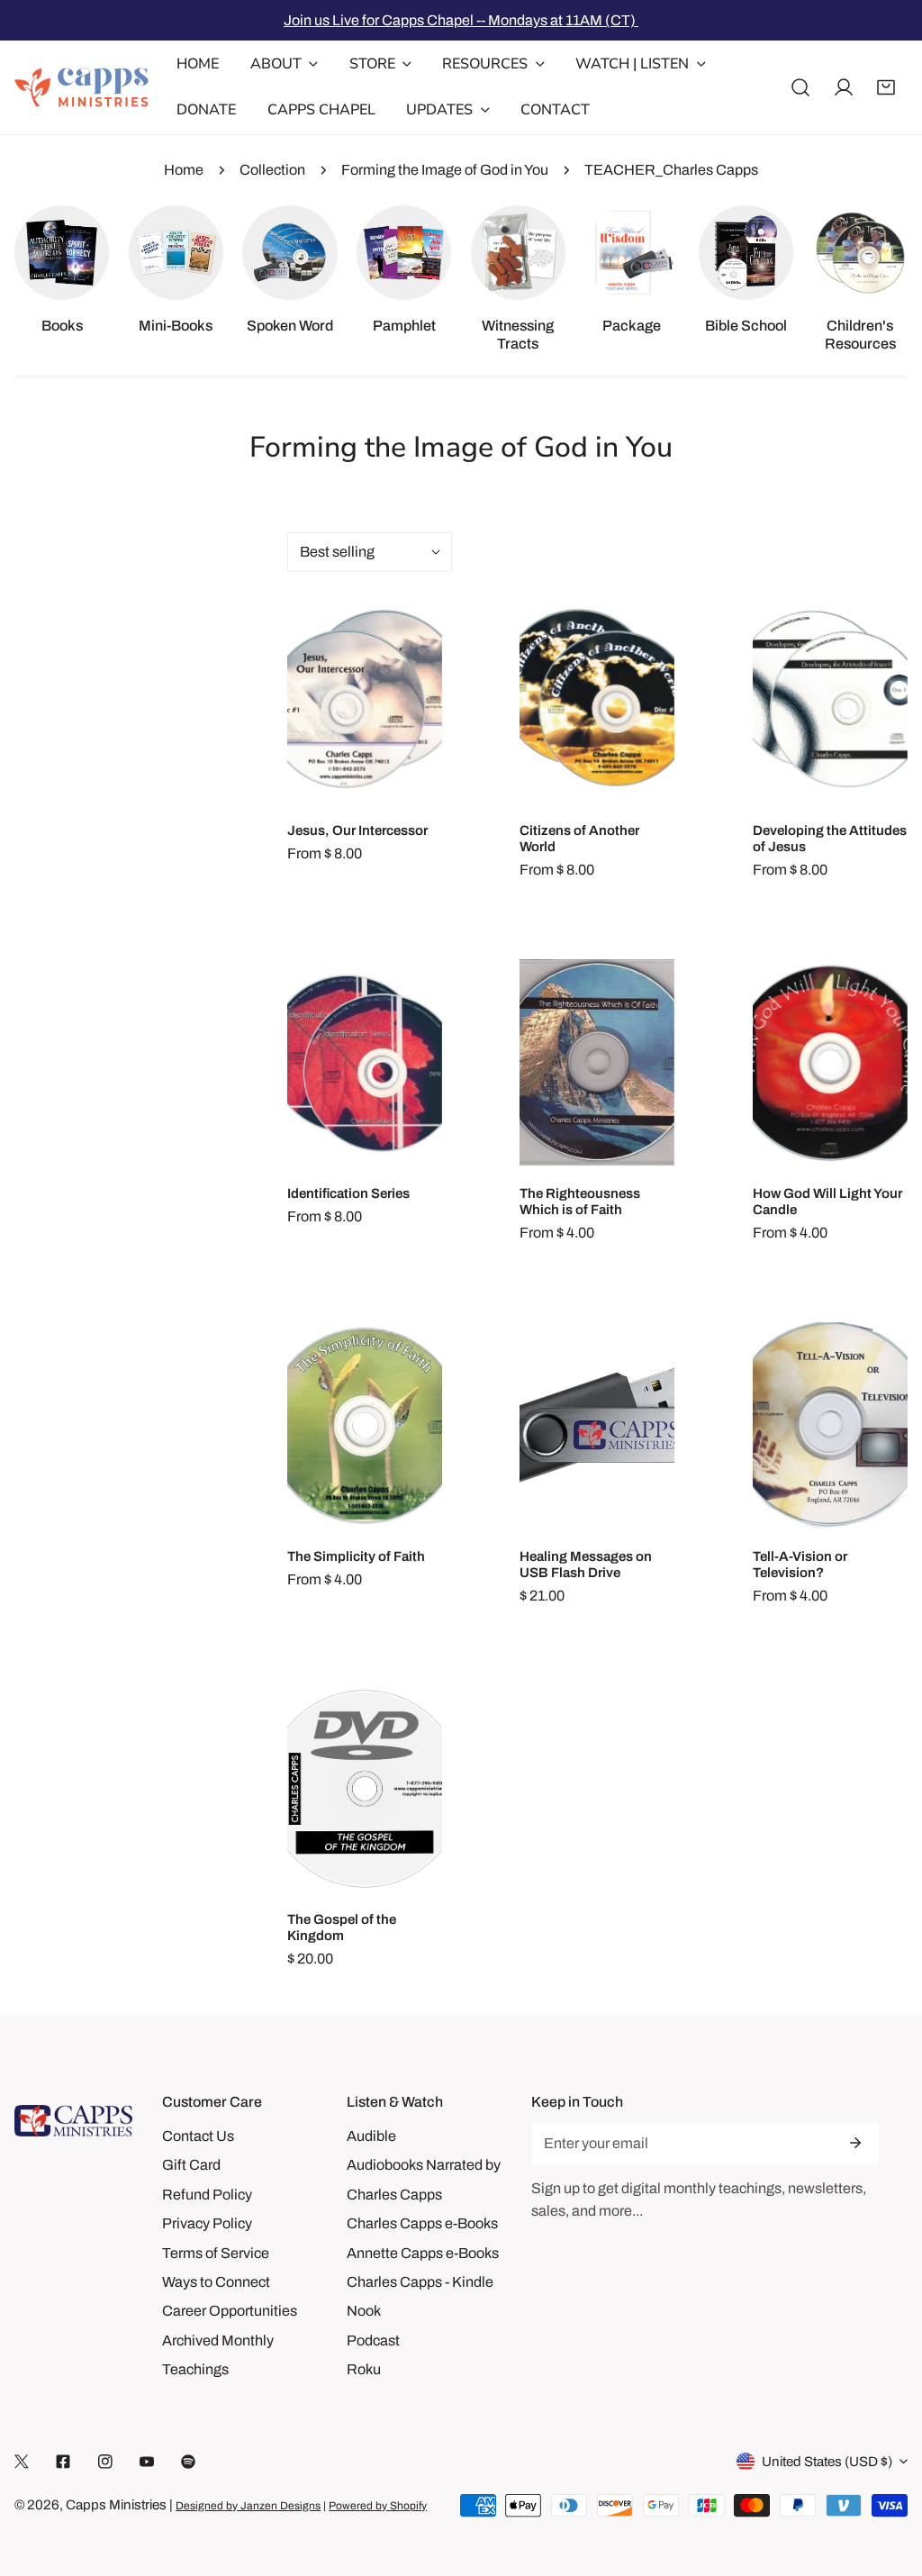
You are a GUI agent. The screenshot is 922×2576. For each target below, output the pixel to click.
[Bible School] (746, 253)
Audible (371, 2136)
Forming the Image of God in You (445, 170)
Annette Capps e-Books (423, 2253)
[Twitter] (22, 2462)
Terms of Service (216, 2253)
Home (184, 170)
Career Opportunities (230, 2311)
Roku (364, 2369)
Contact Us (198, 2136)
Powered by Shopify (378, 2506)
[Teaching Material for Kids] (860, 253)
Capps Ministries (116, 2505)
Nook (364, 2311)
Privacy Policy (207, 2223)
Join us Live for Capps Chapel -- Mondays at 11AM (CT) (461, 20)
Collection (272, 170)
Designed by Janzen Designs (248, 2506)
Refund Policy (207, 2195)
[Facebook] (63, 2462)
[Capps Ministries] (82, 87)
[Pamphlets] (404, 253)
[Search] (800, 87)
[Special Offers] (632, 253)
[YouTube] (147, 2462)
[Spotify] (188, 2462)
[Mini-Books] (176, 253)
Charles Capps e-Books (422, 2223)
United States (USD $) (827, 2462)
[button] (886, 87)
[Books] (62, 253)
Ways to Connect (216, 2282)
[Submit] (855, 2143)
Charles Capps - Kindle (420, 2282)
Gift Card (191, 2165)
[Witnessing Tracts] (518, 253)
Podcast (373, 2340)
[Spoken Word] (289, 253)
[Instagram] (105, 2462)
